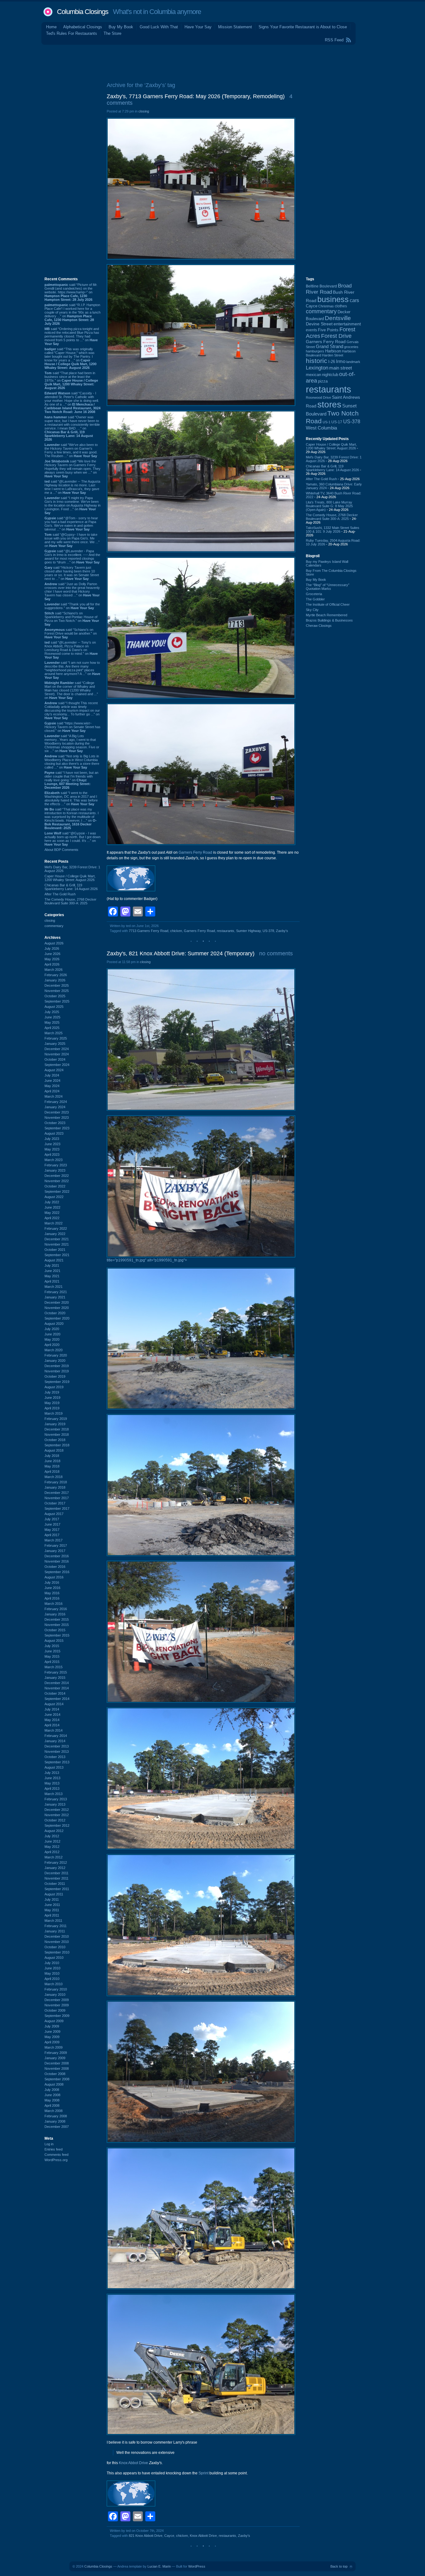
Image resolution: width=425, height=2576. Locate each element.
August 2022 (54, 1197)
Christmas (326, 306)
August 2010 (54, 1958)
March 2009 (54, 2047)
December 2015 (57, 1619)
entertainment (347, 324)
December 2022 (57, 1176)
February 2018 (56, 1482)
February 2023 (56, 1165)
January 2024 (55, 1107)
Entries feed (54, 2149)
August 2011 (54, 1894)
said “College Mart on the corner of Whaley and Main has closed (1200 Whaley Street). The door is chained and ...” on (71, 690)
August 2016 (54, 1577)
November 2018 (57, 1435)
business (333, 299)
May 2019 (52, 1403)
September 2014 (57, 1699)
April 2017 (52, 1535)
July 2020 (52, 1329)
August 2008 (54, 2084)
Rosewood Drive (318, 397)
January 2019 (55, 1424)
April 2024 (52, 1091)
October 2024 (55, 1059)
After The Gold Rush (60, 894)
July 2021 (52, 1265)
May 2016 (52, 1593)
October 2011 (55, 1884)
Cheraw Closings (319, 626)
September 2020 (57, 1318)
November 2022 (57, 1181)
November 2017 (57, 1498)
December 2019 (57, 1366)
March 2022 (54, 1223)
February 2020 (56, 1355)
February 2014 (56, 1736)
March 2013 (54, 1794)
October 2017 (55, 1503)
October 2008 (55, 2074)
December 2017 (57, 1493)
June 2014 (52, 1715)
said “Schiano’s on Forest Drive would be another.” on (71, 633)
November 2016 (57, 1561)
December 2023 (57, 1112)
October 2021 (55, 1250)
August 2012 (54, 1831)
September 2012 (57, 1825)
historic (317, 361)
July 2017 (52, 1519)
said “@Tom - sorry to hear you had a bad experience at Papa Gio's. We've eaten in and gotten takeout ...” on (71, 524)
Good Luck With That (159, 27)
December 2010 (57, 1936)
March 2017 (54, 1540)
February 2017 (56, 1545)
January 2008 (55, 2121)
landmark (353, 362)
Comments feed (56, 2155)
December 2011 (56, 1873)
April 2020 (52, 1345)
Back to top (339, 2566)
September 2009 (57, 2016)
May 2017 (52, 1530)
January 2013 (55, 1804)
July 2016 (52, 1582)
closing (50, 921)
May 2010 (52, 1973)
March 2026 (54, 970)
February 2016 (56, 1609)
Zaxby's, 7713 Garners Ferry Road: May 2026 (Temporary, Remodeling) (196, 96)
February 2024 (56, 1102)
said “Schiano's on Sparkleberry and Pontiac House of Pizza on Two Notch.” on (72, 619)
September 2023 (57, 1128)
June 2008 (52, 2095)
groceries (351, 347)
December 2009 (57, 2000)
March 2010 (54, 1984)
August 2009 (54, 2021)
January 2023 (55, 1170)
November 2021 (57, 1244)
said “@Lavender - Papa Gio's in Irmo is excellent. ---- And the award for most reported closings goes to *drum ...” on (72, 557)
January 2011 (55, 1931)
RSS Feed (334, 40)
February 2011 (56, 1926)
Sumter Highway (248, 931)
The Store (112, 33)
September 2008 (57, 2079)
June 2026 (52, 954)
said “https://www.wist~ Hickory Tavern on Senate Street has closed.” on (72, 727)
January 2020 (55, 1361)
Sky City (312, 610)
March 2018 (54, 1477)
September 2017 (57, 1508)
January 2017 (55, 1551)
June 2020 (52, 1334)
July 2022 (52, 1202)
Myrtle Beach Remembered (327, 615)
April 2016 (52, 1598)
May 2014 (52, 1720)
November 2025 (57, 991)
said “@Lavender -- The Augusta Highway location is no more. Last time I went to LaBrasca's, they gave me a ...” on (72, 487)
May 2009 (52, 2037)
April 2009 (52, 2042)
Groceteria (314, 594)
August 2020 (54, 1324)
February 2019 (56, 1419)
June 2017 (52, 1524)
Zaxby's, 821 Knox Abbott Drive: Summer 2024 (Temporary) (181, 953)
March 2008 (54, 2111)
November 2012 (57, 1815)
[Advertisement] (213, 62)
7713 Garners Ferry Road (149, 931)
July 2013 (52, 1773)
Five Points (328, 330)
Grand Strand (329, 347)
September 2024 (57, 1065)
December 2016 (57, 1556)
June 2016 (52, 1588)
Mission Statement (235, 27)
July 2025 (52, 1012)
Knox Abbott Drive (203, 2536)
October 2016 (55, 1567)
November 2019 (57, 1371)
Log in (49, 2144)
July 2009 (52, 2026)
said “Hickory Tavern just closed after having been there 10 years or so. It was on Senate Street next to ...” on (72, 573)
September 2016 (57, 1572)
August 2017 (54, 1514)
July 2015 (52, 1646)
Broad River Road (329, 289)
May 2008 (52, 2100)
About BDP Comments (61, 850)
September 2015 (57, 1635)
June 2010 (52, 1968)
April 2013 (52, 1789)
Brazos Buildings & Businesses (329, 620)
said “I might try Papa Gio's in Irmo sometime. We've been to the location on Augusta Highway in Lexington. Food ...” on (72, 505)
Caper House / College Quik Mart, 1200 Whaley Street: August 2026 (70, 878)
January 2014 (55, 1741)
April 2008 (52, 2105)
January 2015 (55, 1678)
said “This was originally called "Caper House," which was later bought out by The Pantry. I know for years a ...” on (70, 358)
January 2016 (55, 1614)
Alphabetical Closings (83, 27)
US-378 (268, 931)
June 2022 (52, 1207)
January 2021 (55, 1297)
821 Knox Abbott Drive (146, 2536)
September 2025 (57, 1001)
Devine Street (319, 324)
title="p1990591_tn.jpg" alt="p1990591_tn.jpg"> (147, 1260)
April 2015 (52, 1662)
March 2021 (54, 1287)
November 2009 (57, 2005)
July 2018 (52, 1456)
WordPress (197, 2566)
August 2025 (54, 1007)
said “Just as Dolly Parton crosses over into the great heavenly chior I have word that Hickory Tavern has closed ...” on (72, 591)
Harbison (333, 351)
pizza (323, 381)
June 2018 (52, 1461)
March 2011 (53, 1921)
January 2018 (55, 1487)
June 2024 (52, 1081)
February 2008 (56, 2116)
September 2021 (57, 1255)
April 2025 (52, 1028)
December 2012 (57, 1810)
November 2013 (57, 1752)
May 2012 (52, 1847)
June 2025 (52, 1017)
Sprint (203, 2473)
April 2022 (52, 1218)
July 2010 (52, 1963)
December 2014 (57, 1683)
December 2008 (57, 2063)
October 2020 (55, 1313)
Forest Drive (336, 336)
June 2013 (52, 1778)
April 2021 (52, 1281)
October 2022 (55, 1186)
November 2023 (57, 1118)
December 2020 (57, 1302)
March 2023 (54, 1160)
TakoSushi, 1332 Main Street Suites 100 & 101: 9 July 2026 (333, 530)
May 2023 (52, 1149)
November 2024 (57, 1054)
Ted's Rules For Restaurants (72, 33)
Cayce (169, 2536)
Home (51, 27)
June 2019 (52, 1398)
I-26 (332, 362)
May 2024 (52, 1086)
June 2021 (52, 1271)
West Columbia (321, 428)
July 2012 (52, 1836)
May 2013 (52, 1783)
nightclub (330, 375)
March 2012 (54, 1857)
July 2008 (52, 2090)
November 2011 (56, 1878)
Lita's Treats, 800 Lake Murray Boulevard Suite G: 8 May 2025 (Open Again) (329, 506)
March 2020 (54, 1350)
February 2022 (56, 1228)
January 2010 (55, 1995)
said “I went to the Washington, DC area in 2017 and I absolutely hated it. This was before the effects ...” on (71, 798)
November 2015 (57, 1625)
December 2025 (57, 985)
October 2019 (55, 1376)
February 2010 (56, 1989)
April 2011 (52, 1915)
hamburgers (315, 351)
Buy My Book (121, 27)
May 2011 (52, 1910)
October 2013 (55, 1757)
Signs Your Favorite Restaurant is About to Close (303, 27)
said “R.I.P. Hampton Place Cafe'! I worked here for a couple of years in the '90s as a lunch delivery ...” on (72, 314)
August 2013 (54, 1767)
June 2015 (52, 1651)
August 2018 (54, 1450)
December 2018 (57, 1429)
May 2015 (52, 1656)
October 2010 (55, 1947)
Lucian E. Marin (159, 2566)
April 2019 (52, 1408)
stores (329, 404)
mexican (313, 375)
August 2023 (54, 1133)
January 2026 (55, 980)
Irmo (341, 361)
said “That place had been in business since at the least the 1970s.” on (71, 380)
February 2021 (56, 1292)
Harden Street (333, 355)
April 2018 (52, 1472)
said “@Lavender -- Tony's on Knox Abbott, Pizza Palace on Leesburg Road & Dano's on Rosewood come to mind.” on (71, 650)
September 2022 (57, 1192)
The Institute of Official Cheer (328, 604)
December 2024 (57, 1049)
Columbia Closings (83, 12)
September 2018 (57, 1445)
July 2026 (52, 948)
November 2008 (57, 2069)
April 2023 (52, 1155)
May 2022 (52, 1213)
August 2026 (54, 943)
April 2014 (52, 1725)
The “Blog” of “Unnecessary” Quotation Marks (328, 587)
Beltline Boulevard (321, 286)
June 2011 (52, 1905)
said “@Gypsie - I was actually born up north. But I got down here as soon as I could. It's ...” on (72, 839)
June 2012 (52, 1841)
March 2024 (54, 1096)
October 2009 (55, 2010)
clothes (341, 306)
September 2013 (57, 1762)
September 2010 (57, 1952)
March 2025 (54, 1033)
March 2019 (54, 1413)
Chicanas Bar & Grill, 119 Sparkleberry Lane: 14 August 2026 (71, 887)
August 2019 (54, 1387)
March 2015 (54, 1667)
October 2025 (55, 996)
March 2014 (54, 1730)
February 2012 (56, 1862)
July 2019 (52, 1392)
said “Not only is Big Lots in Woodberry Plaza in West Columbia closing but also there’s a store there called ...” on (72, 762)
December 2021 (57, 1239)
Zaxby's (282, 931)
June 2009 (52, 2032)
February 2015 (56, 1672)
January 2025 (55, 1044)
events (311, 330)
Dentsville (338, 318)
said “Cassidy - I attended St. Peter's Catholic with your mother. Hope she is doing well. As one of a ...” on (72, 402)
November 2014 (57, 1688)
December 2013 (57, 1746)
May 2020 (52, 1339)
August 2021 (54, 1260)
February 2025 (56, 1038)
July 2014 (52, 1709)
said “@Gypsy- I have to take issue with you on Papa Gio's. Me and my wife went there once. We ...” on (72, 540)
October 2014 (55, 1693)
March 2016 (54, 1604)
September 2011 (57, 1889)
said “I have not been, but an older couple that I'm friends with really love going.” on (71, 780)
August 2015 (54, 1641)
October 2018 (55, 1440)
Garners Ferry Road (195, 852)
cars (354, 300)
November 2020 (57, 1308)
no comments (276, 953)
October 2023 (55, 1123)
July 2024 (52, 1075)
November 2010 (57, 1942)
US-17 (337, 422)
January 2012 (55, 1868)
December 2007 (57, 2127)
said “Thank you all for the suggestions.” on (72, 606)
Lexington (317, 368)
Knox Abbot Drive (133, 2463)
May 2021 (52, 1276)
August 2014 (54, 1704)
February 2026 (56, 975)
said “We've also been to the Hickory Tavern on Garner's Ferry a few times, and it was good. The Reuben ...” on (71, 450)
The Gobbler (315, 599)
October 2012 (55, 1820)
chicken (176, 931)
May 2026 (52, 959)
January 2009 (55, 2058)
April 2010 (52, 1979)
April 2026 (52, 964)
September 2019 (57, 1382)
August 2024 (54, 1070)
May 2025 (52, 1022)
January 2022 (55, 1234)
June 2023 (52, 1144)
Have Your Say (198, 27)
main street (341, 368)
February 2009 (56, 2053)
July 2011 (52, 1899)
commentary (54, 926)
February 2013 (56, 1799)
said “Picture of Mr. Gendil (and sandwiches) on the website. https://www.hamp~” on (71, 292)
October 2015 (55, 1630)
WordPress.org (56, 2160)
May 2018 (52, 1466)
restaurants (226, 931)
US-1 (327, 422)
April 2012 (52, 1852)
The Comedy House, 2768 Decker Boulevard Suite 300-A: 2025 (70, 901)
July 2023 (52, 1139)
